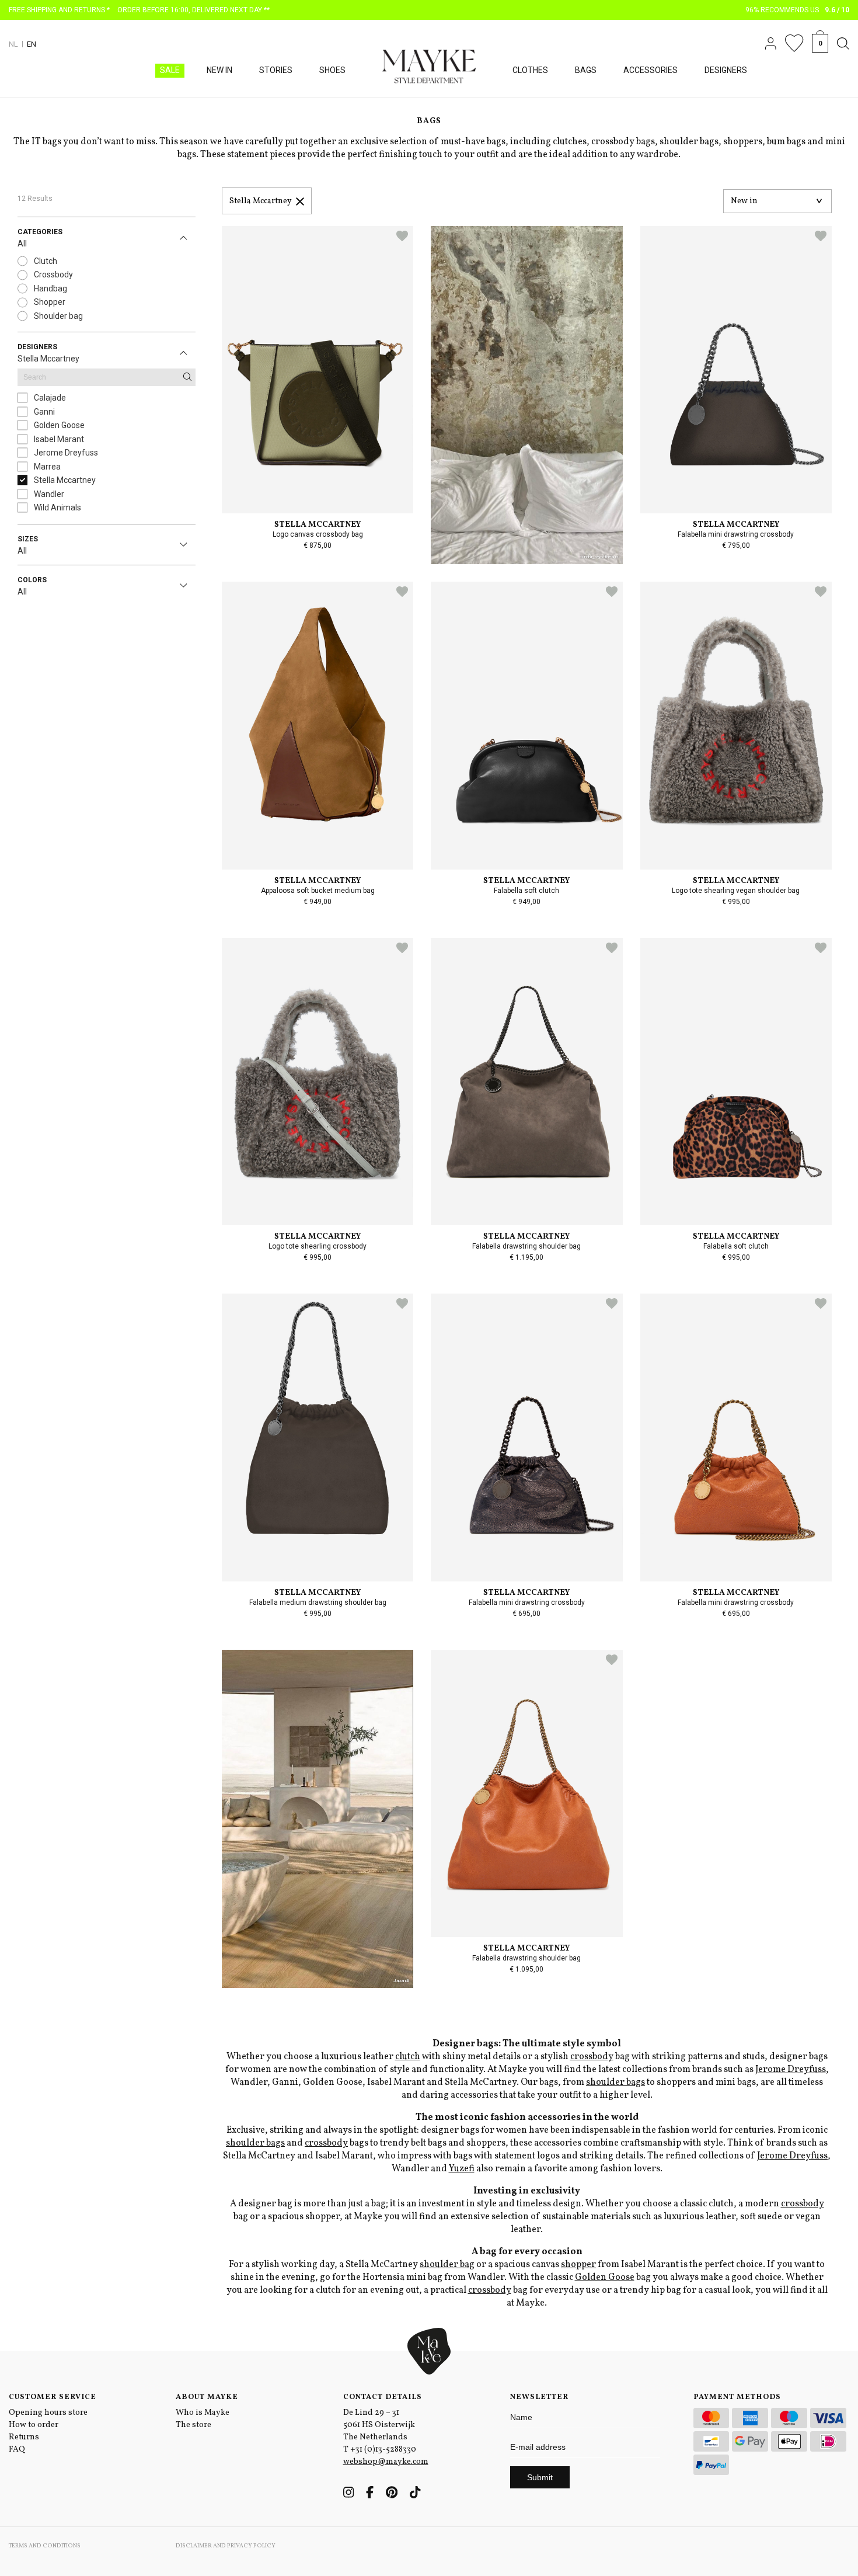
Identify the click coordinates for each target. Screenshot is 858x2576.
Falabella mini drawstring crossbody (736, 534)
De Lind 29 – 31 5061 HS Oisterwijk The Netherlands (379, 2425)
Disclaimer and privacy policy (226, 2546)
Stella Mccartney (261, 201)
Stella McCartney (318, 525)
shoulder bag (447, 2265)
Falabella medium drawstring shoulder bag (318, 1602)
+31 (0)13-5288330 (383, 2450)
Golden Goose (605, 2278)
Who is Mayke (203, 2413)
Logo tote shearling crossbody (318, 1246)
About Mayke (207, 2397)
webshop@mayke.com (386, 2462)
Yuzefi (462, 2169)
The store (193, 2425)
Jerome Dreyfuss (791, 2070)
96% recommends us (798, 10)
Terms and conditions (45, 2546)
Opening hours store (48, 2413)
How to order (34, 2425)
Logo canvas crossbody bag (318, 534)
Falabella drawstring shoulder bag (526, 1246)
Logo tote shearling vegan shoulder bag (736, 891)
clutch (408, 2057)
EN (32, 44)
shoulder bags (615, 2083)
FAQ (17, 2450)
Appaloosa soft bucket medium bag (318, 891)
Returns (24, 2437)
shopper (578, 2265)
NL (13, 44)
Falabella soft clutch (526, 891)
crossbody (592, 2057)
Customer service (53, 2397)
